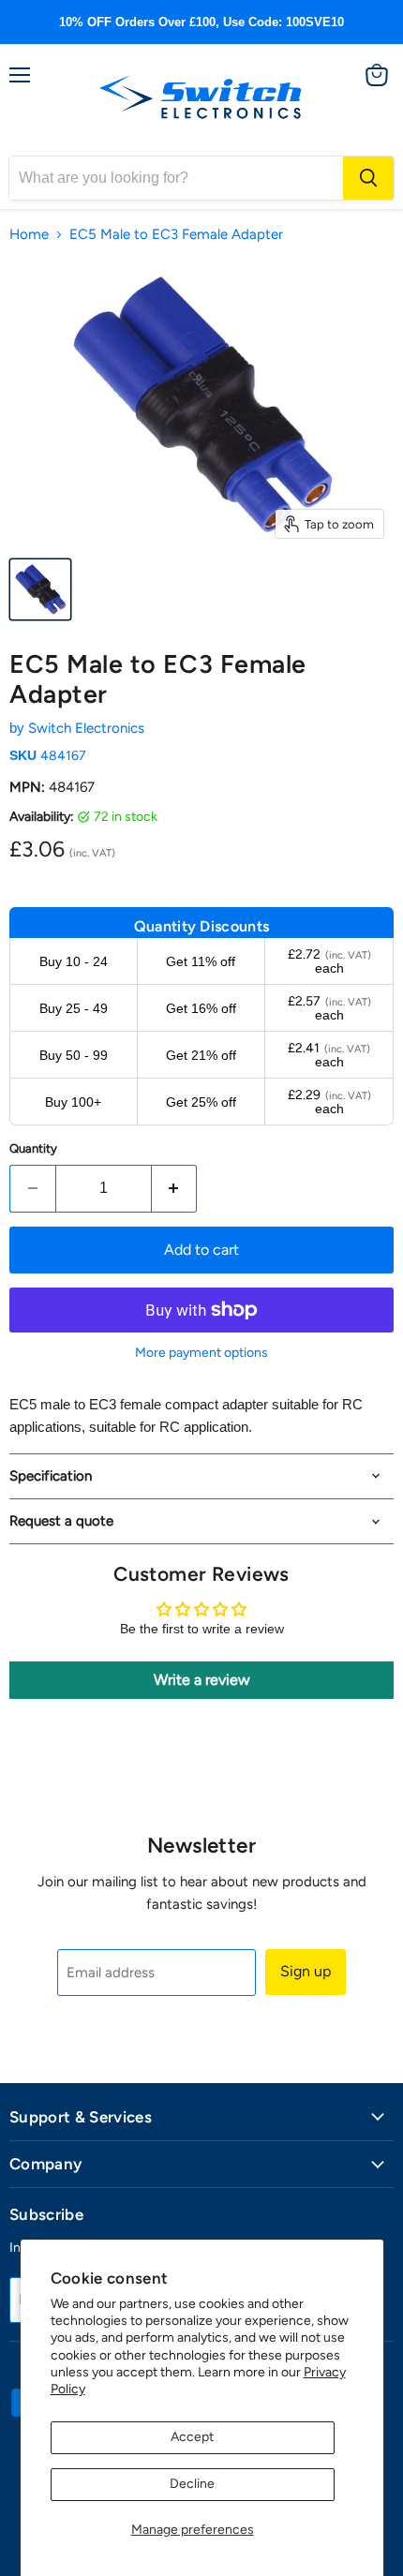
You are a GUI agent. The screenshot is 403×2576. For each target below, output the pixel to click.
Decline (192, 2484)
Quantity (33, 1148)
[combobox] (176, 178)
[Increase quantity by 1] (175, 1188)
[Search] (368, 178)
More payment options (201, 1353)
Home (29, 235)
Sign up (306, 1971)
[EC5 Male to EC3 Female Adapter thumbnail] (40, 589)
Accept (192, 2437)
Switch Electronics (86, 728)
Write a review (202, 1680)
